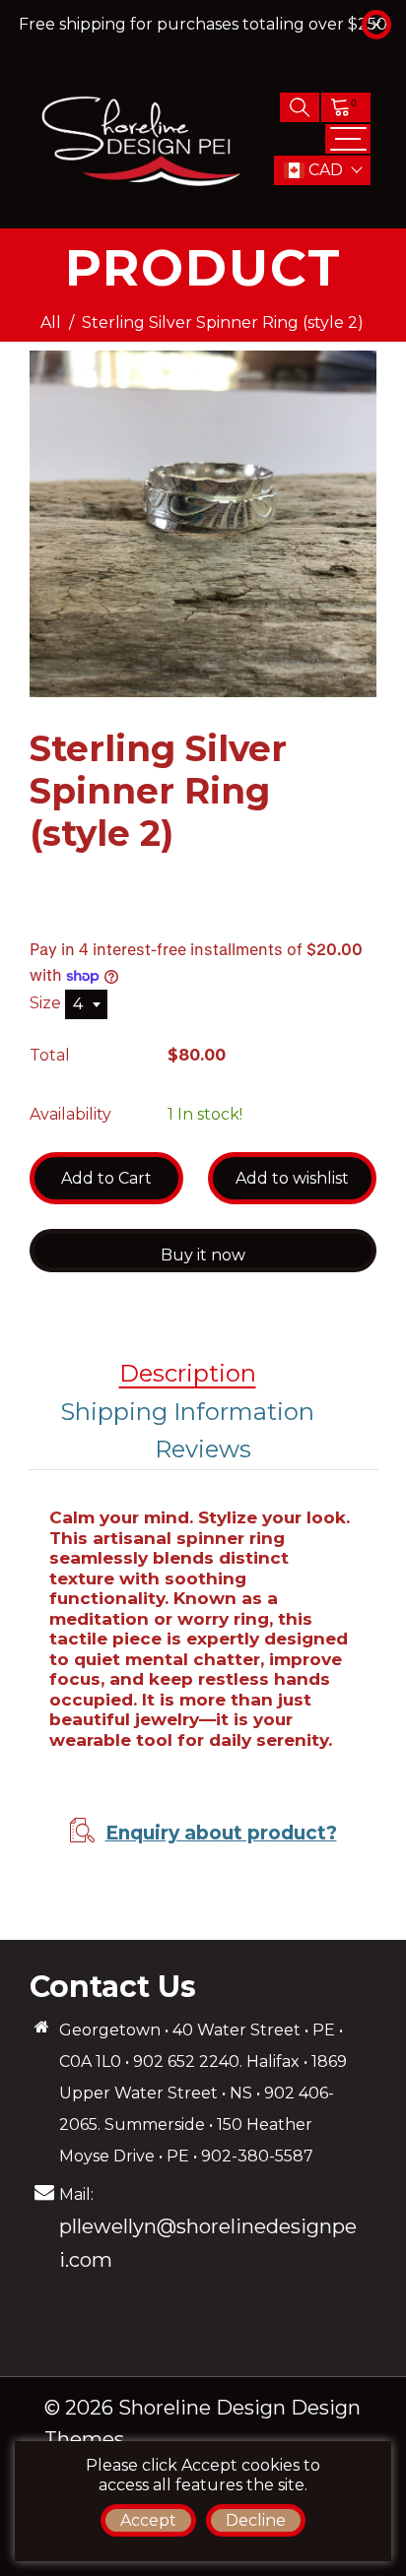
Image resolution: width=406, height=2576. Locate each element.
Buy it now (203, 1255)
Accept (148, 2520)
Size (47, 1003)
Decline (256, 2520)
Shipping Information (187, 1412)
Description (188, 1373)
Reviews (203, 1449)
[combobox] (86, 1004)
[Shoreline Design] (142, 137)
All (51, 322)
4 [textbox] (78, 1004)
